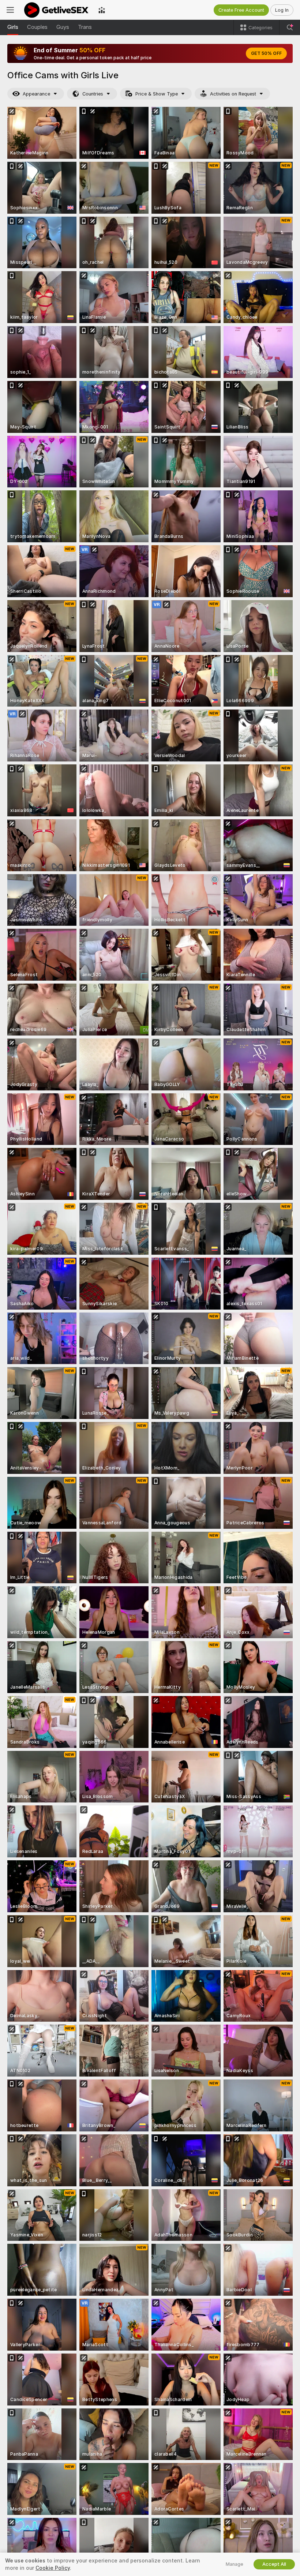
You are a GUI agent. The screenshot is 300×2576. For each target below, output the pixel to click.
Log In (282, 10)
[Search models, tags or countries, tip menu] (290, 27)
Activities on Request (233, 94)
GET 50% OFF (266, 53)
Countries (93, 94)
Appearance (36, 94)
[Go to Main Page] (56, 10)
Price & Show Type (157, 94)
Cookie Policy (53, 2568)
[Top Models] (102, 10)
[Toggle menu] (10, 10)
